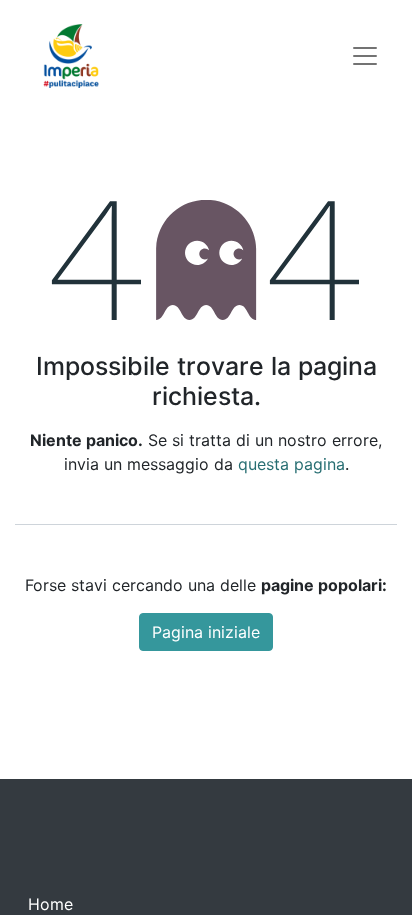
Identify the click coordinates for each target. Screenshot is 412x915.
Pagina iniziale (206, 632)
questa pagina (291, 464)
